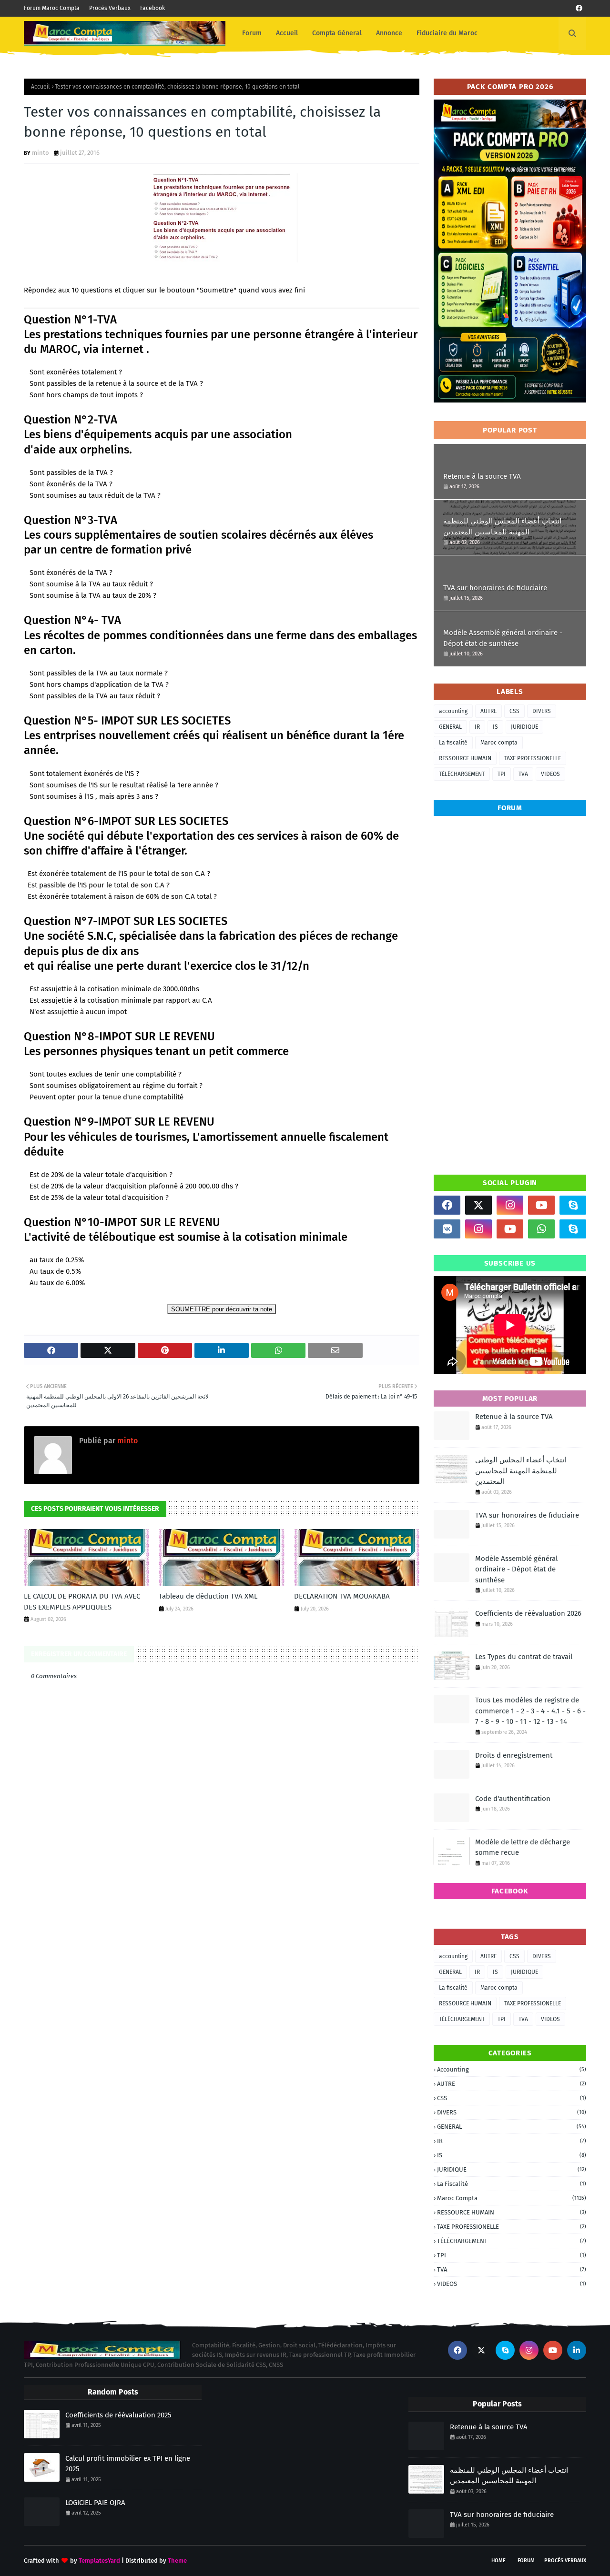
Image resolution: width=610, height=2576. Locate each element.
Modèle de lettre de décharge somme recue (523, 1847)
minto (41, 153)
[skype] (573, 1205)
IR (477, 727)
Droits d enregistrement (514, 1755)
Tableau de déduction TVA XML (208, 1596)
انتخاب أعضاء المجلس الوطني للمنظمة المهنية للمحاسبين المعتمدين (502, 527)
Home (498, 2561)
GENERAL (450, 727)
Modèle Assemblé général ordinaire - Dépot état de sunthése (503, 638)
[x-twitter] (478, 1205)
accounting (453, 711)
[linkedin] (577, 2350)
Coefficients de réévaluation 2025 (118, 2415)
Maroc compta (499, 743)
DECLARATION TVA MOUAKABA (342, 1596)
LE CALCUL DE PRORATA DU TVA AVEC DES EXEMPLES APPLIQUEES (82, 1602)
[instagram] (510, 1205)
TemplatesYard (99, 2561)
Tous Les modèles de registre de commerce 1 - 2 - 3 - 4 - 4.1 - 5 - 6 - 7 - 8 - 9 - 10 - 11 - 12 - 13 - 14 (530, 1711)
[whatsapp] (541, 1229)
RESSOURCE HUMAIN (465, 758)
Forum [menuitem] (252, 33)
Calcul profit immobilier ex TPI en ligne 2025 (128, 2464)
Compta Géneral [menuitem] (337, 33)
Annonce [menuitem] (389, 33)
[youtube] (541, 1205)
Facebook (152, 8)
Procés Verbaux (110, 8)
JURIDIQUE (524, 727)
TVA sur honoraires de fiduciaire (495, 588)
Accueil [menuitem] (287, 33)
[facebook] (579, 8)
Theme (177, 2561)
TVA (523, 774)
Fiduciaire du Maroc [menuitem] (447, 33)
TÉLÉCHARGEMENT (462, 774)
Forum (526, 2561)
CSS (514, 711)
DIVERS (542, 711)
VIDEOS (550, 774)
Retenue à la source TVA (482, 476)
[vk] (447, 1229)
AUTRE (488, 711)
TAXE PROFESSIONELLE (533, 758)
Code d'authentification (513, 1799)
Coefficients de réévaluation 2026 (528, 1613)
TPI (502, 774)
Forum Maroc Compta (52, 8)
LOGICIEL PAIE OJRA (95, 2503)
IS (495, 727)
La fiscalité (453, 743)
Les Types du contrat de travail (524, 1657)
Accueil (41, 87)
